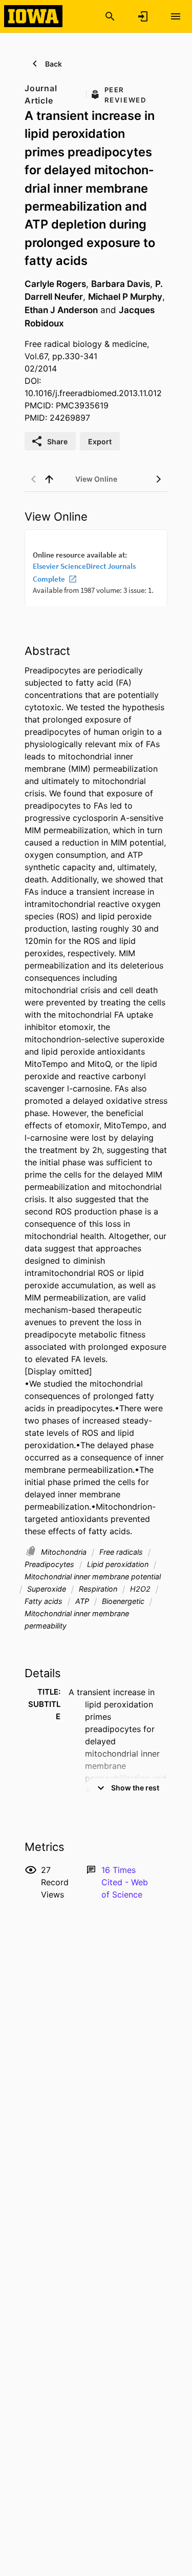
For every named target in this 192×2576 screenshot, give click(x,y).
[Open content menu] (176, 16)
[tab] (96, 479)
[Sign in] (143, 16)
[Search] (110, 16)
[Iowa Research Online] (33, 16)
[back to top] (49, 479)
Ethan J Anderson (61, 310)
